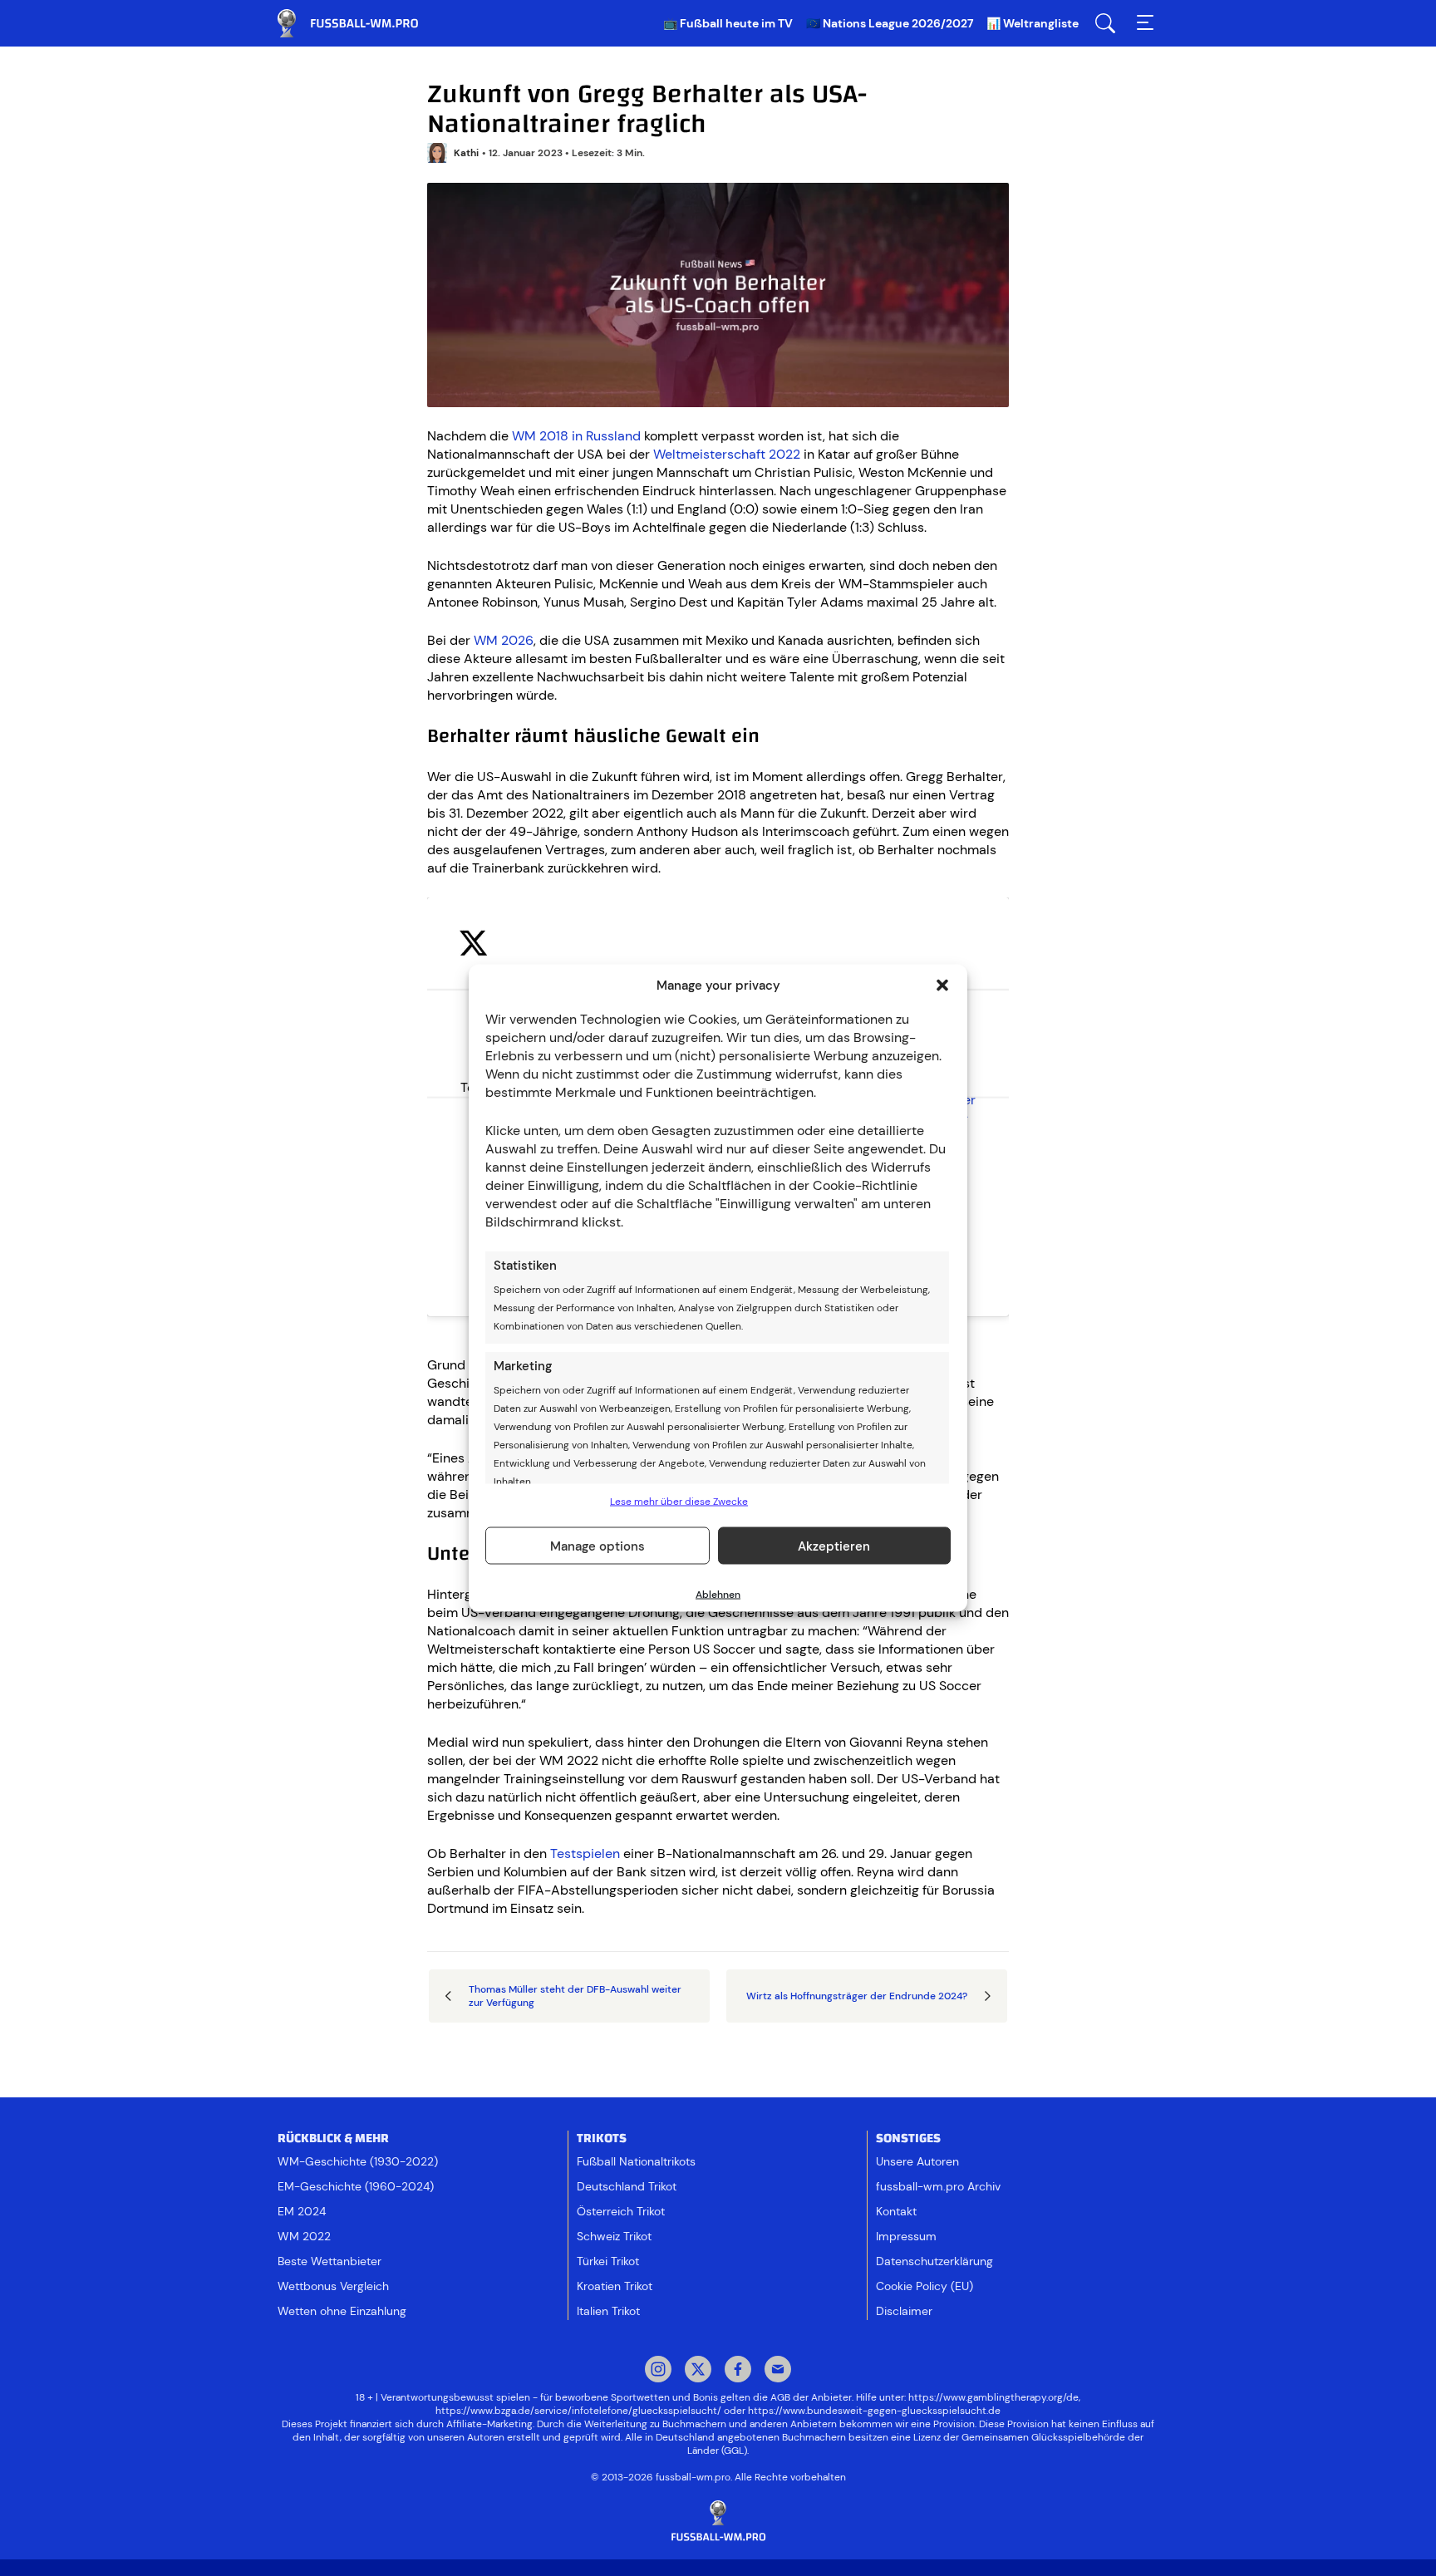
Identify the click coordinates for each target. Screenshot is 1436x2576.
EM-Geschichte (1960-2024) (356, 2186)
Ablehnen (718, 1595)
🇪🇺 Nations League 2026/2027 (890, 23)
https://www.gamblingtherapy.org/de (993, 2397)
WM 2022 (304, 2236)
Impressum (906, 2236)
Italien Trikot (608, 2311)
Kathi (466, 153)
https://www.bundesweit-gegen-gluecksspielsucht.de (874, 2411)
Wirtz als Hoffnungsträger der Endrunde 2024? (857, 1996)
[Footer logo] (718, 2522)
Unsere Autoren (917, 2161)
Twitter (698, 2371)
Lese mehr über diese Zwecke (679, 1502)
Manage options (598, 1546)
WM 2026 (504, 640)
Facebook (738, 2371)
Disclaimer (904, 2311)
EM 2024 (302, 2211)
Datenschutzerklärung (934, 2261)
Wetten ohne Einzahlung (342, 2311)
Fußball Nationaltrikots (636, 2161)
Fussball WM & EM (361, 23)
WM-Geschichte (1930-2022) (358, 2161)
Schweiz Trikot (614, 2236)
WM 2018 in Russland (576, 436)
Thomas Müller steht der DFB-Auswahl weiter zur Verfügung (575, 1996)
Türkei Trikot (608, 2261)
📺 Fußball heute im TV (728, 23)
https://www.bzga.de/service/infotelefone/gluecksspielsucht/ (578, 2411)
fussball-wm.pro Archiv (938, 2186)
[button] (942, 986)
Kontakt (896, 2211)
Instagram (658, 2371)
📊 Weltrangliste (1033, 23)
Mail (778, 2371)
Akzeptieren (834, 1546)
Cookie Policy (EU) (925, 2286)
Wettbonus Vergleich (333, 2286)
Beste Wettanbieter (329, 2261)
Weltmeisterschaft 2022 (727, 454)
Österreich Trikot (621, 2211)
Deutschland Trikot (627, 2186)
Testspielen (585, 1853)
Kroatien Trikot (615, 2286)
